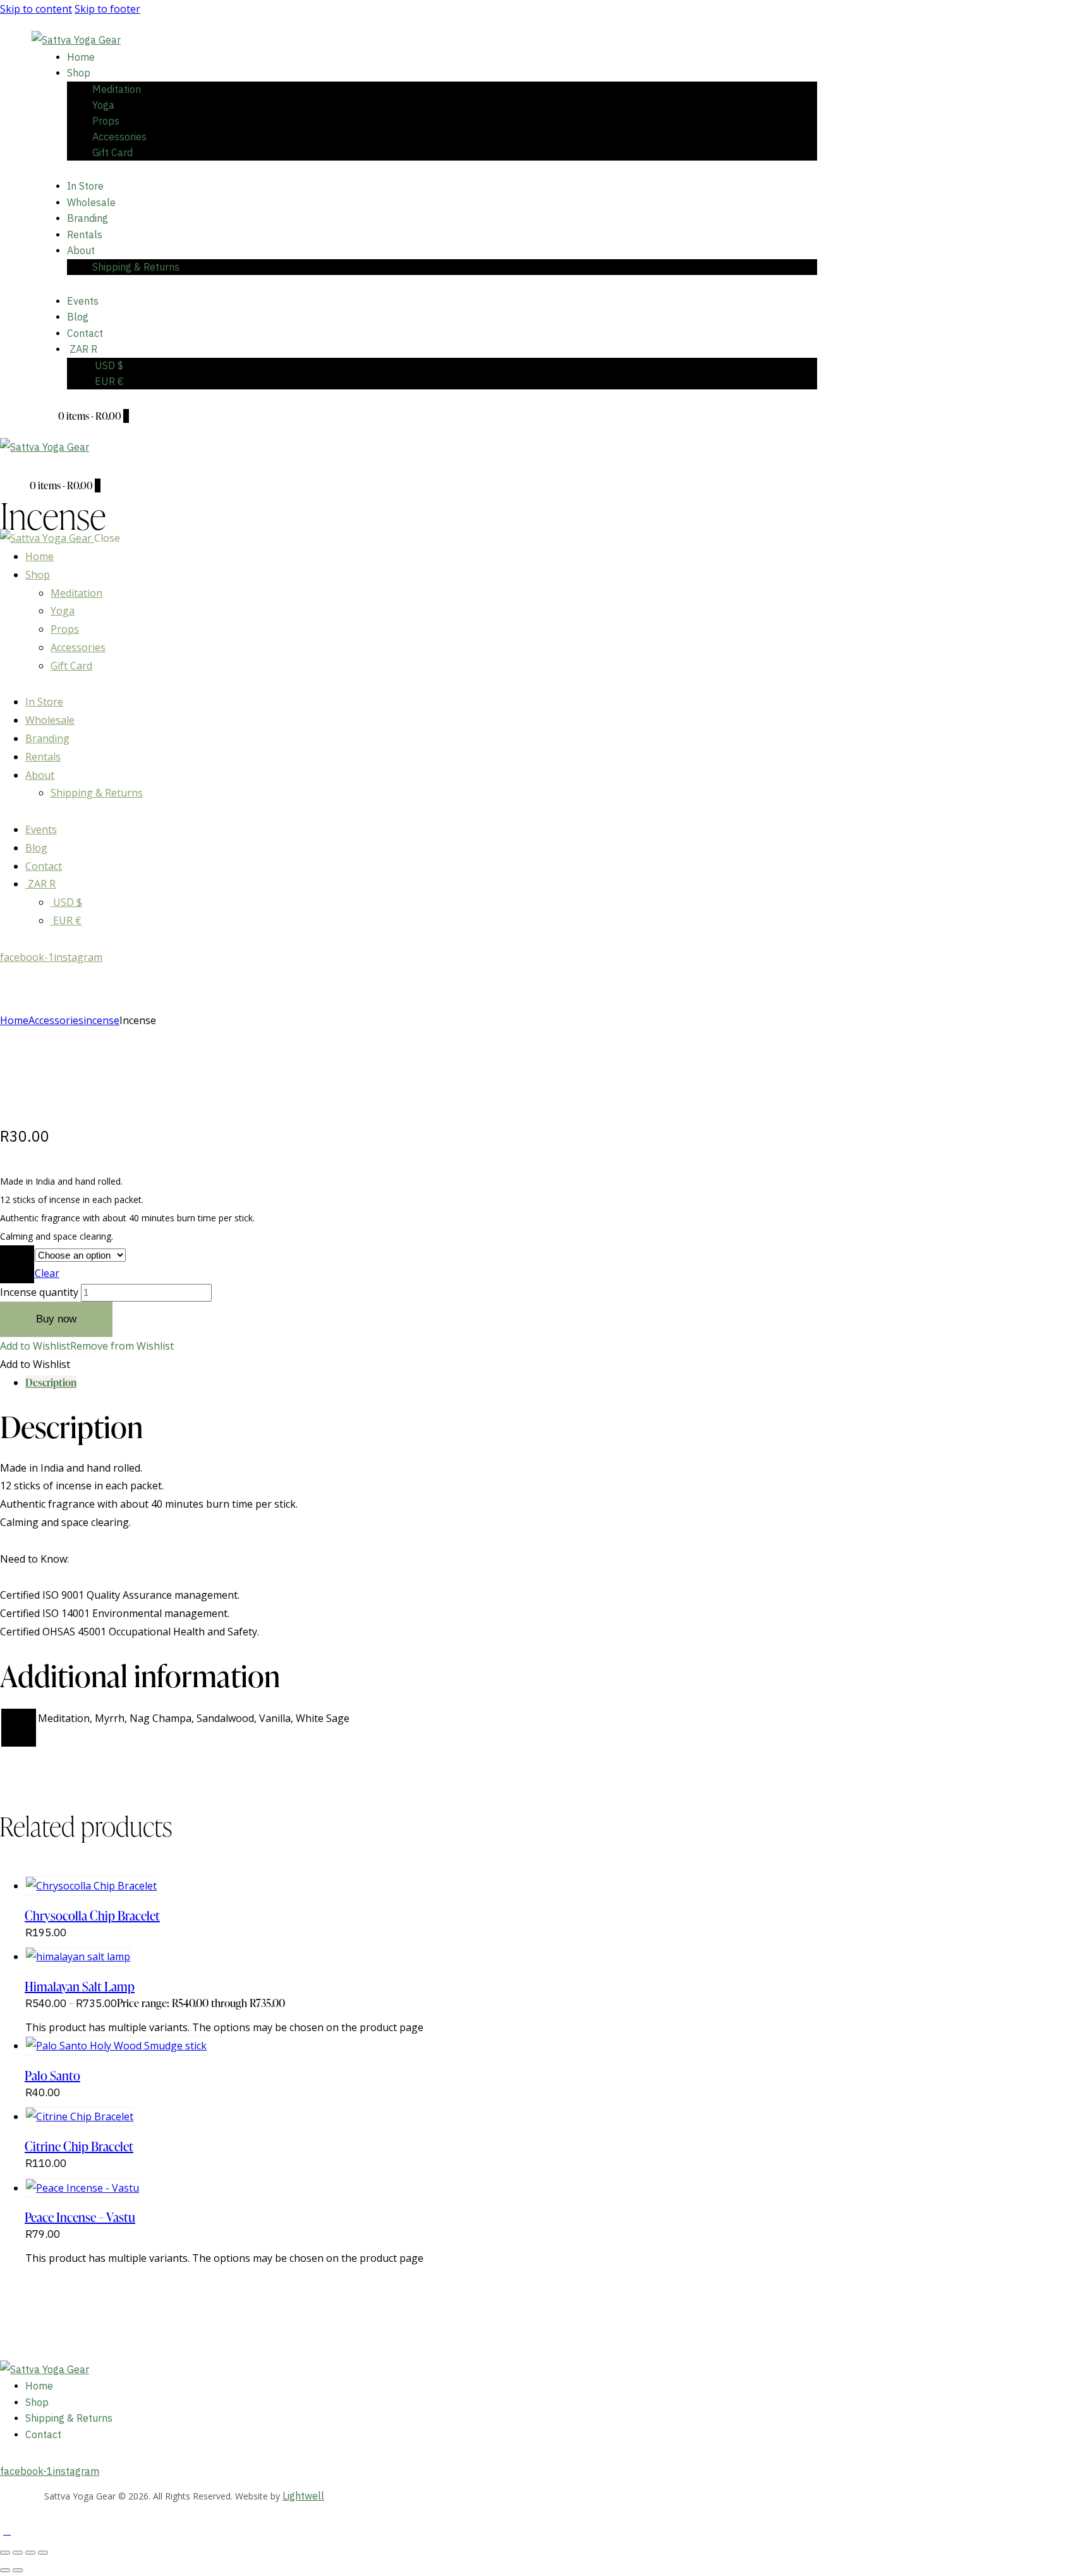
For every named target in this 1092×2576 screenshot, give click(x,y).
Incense (17, 1264)
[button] (17, 465)
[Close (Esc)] (43, 2553)
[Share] (30, 2553)
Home (14, 1020)
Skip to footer (107, 9)
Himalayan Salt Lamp (80, 1986)
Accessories (56, 1020)
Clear (47, 1273)
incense (101, 1020)
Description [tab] (51, 1383)
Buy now (56, 1319)
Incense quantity (39, 1292)
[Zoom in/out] (5, 2553)
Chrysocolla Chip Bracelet (92, 1915)
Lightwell (303, 2496)
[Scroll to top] (7, 2530)
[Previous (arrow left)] (5, 2570)
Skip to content (36, 9)
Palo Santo (52, 2075)
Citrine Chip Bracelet (79, 2146)
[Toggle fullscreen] (18, 2553)
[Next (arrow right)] (18, 2570)
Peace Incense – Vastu (80, 2217)
